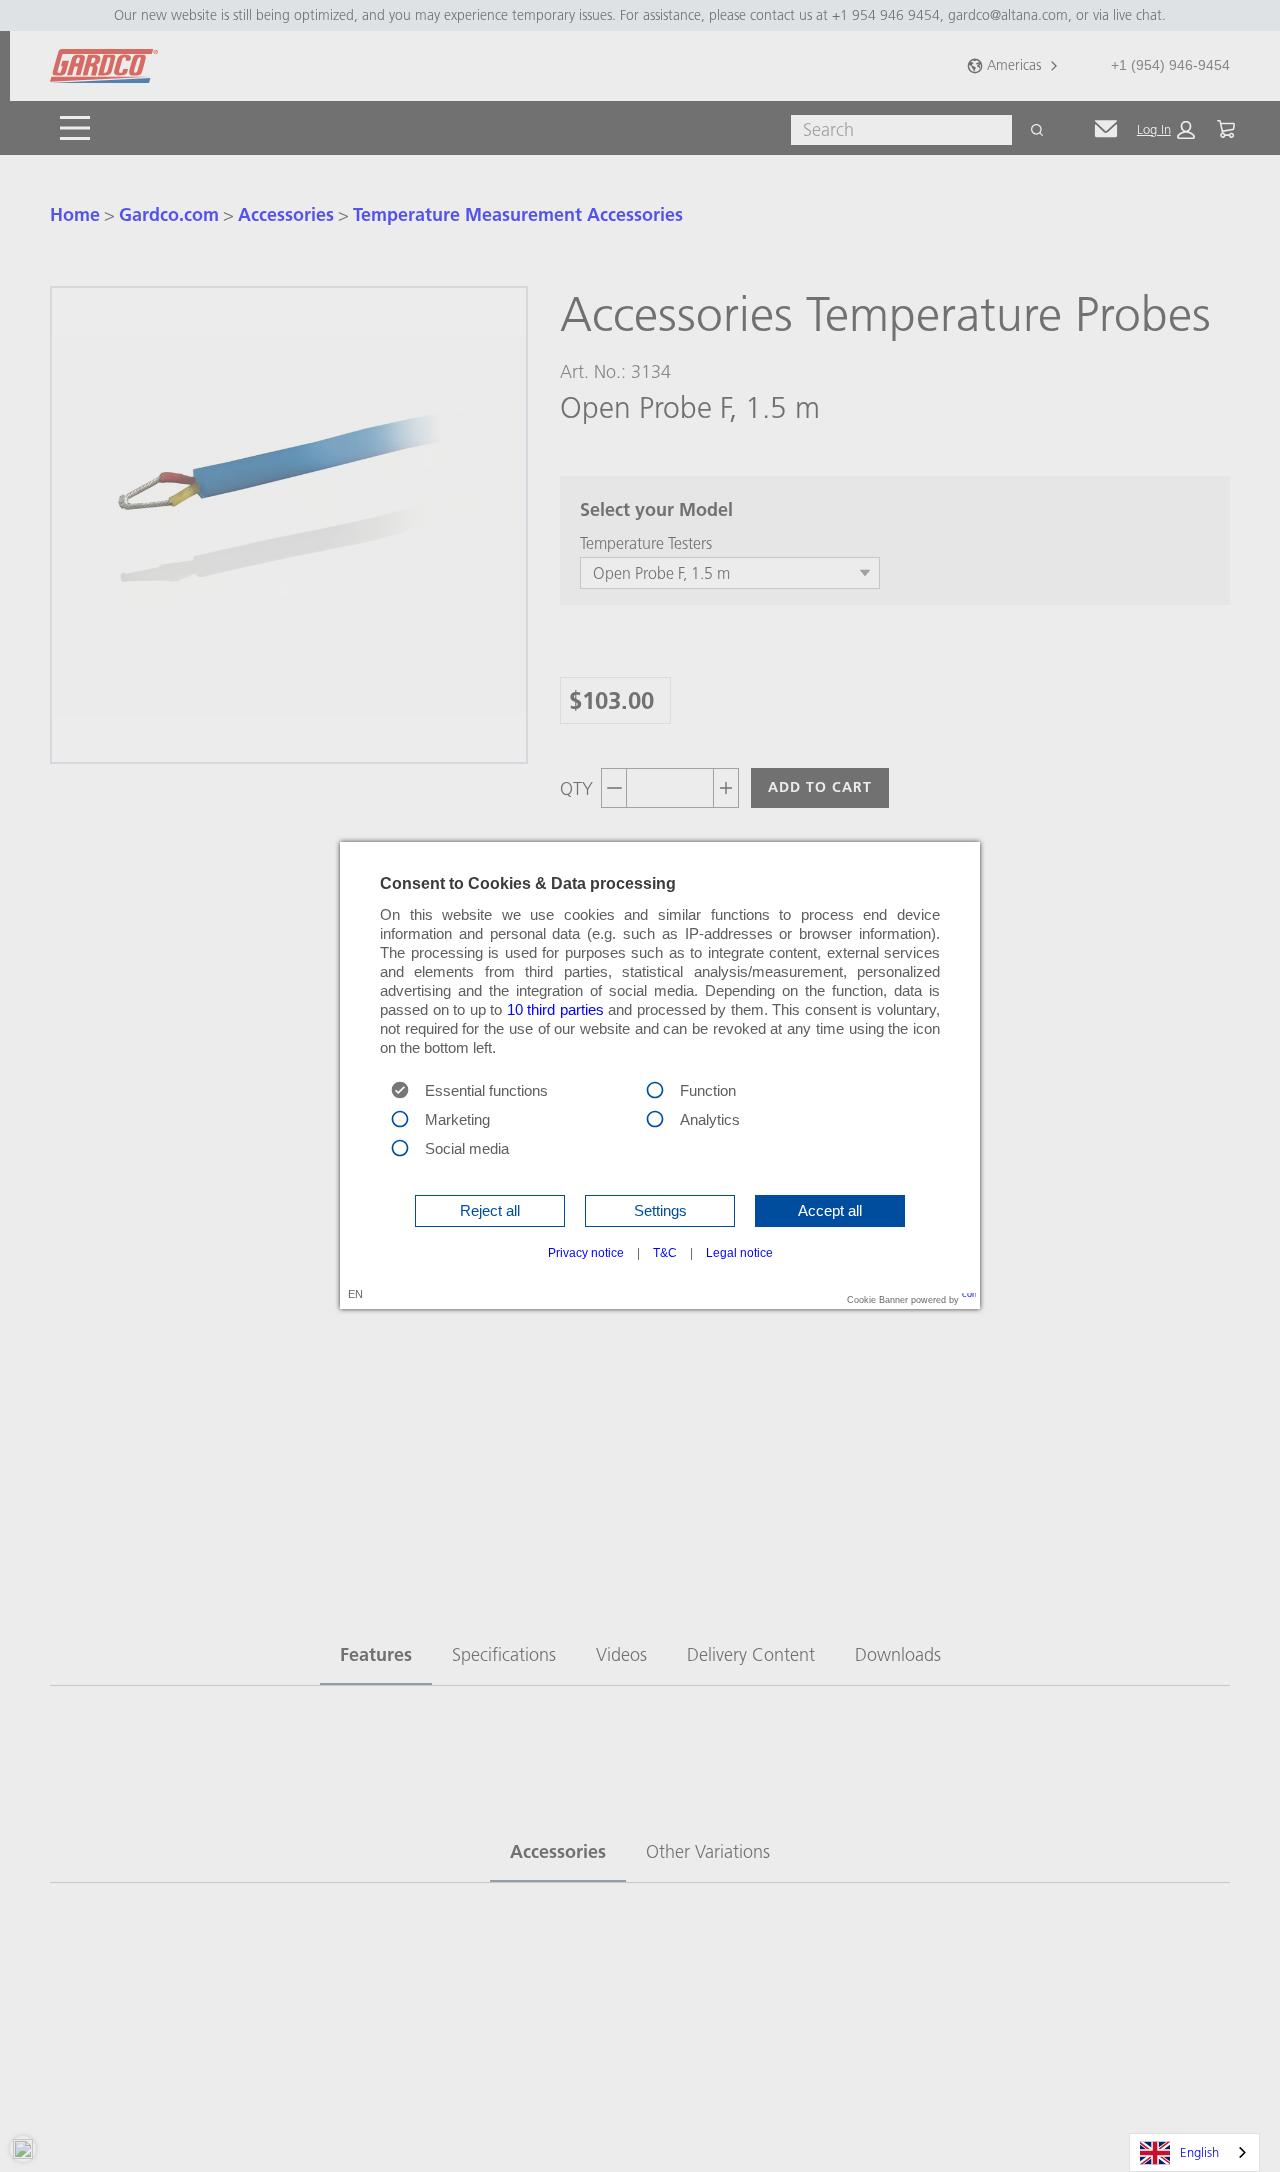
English (1199, 2152)
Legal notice (739, 1253)
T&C (665, 1253)
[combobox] (1194, 2152)
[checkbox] (655, 1089)
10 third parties (555, 1010)
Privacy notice (586, 1253)
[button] (490, 1211)
